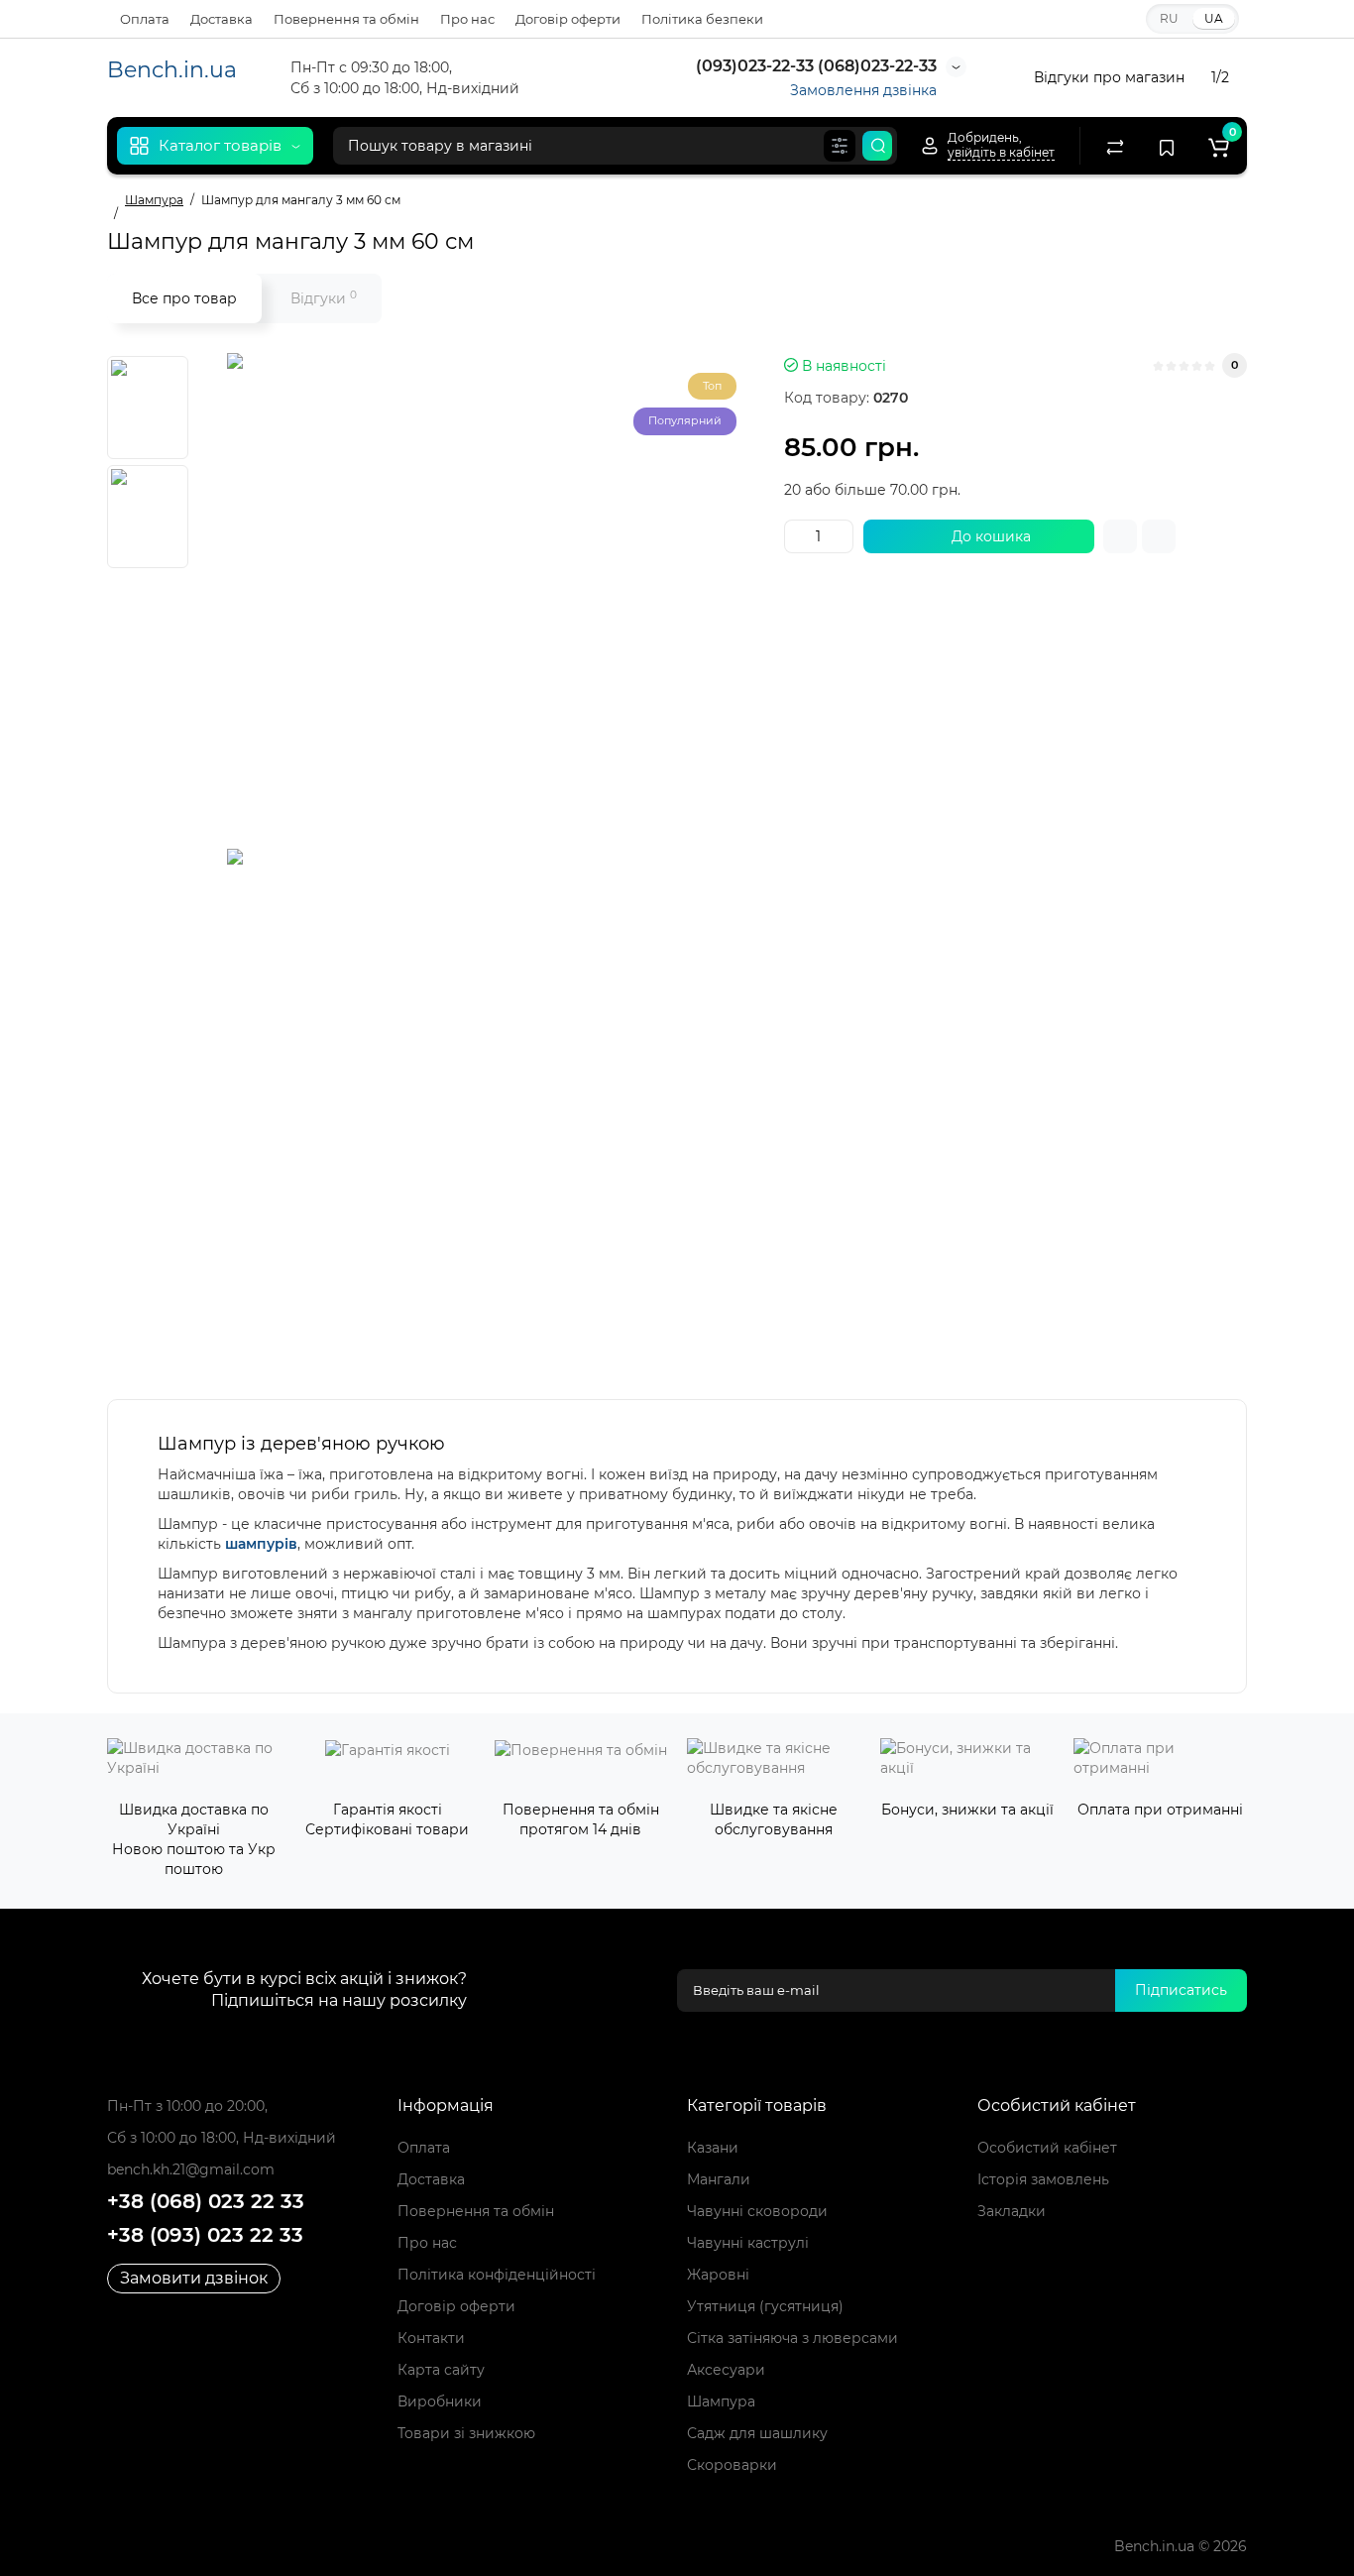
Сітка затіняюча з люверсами (792, 2338)
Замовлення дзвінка (863, 90)
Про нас (467, 19)
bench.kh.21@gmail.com (191, 2169)
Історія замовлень (1043, 2179)
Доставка (222, 19)
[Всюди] (840, 146)
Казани (713, 2148)
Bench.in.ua (172, 70)
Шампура (721, 2401)
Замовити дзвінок (194, 2278)
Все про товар (184, 298)
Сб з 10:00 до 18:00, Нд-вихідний (222, 2138)
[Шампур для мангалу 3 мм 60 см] (475, 601)
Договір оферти (568, 19)
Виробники (440, 2401)
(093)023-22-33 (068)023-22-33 (814, 66)
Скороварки (732, 2465)
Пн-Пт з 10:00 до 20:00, (187, 2106)
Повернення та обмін (346, 19)
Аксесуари (726, 2370)
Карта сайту (441, 2370)
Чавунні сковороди (757, 2211)
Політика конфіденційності (497, 2275)
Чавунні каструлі (748, 2243)
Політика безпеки (702, 19)
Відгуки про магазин (1109, 77)
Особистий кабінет (1047, 2148)
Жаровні (718, 2275)
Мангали (719, 2179)
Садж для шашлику (757, 2433)
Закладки (1012, 2211)
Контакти (431, 2338)
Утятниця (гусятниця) (765, 2306)
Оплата (145, 19)
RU (1169, 18)
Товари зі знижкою (466, 2433)
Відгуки (324, 298)
